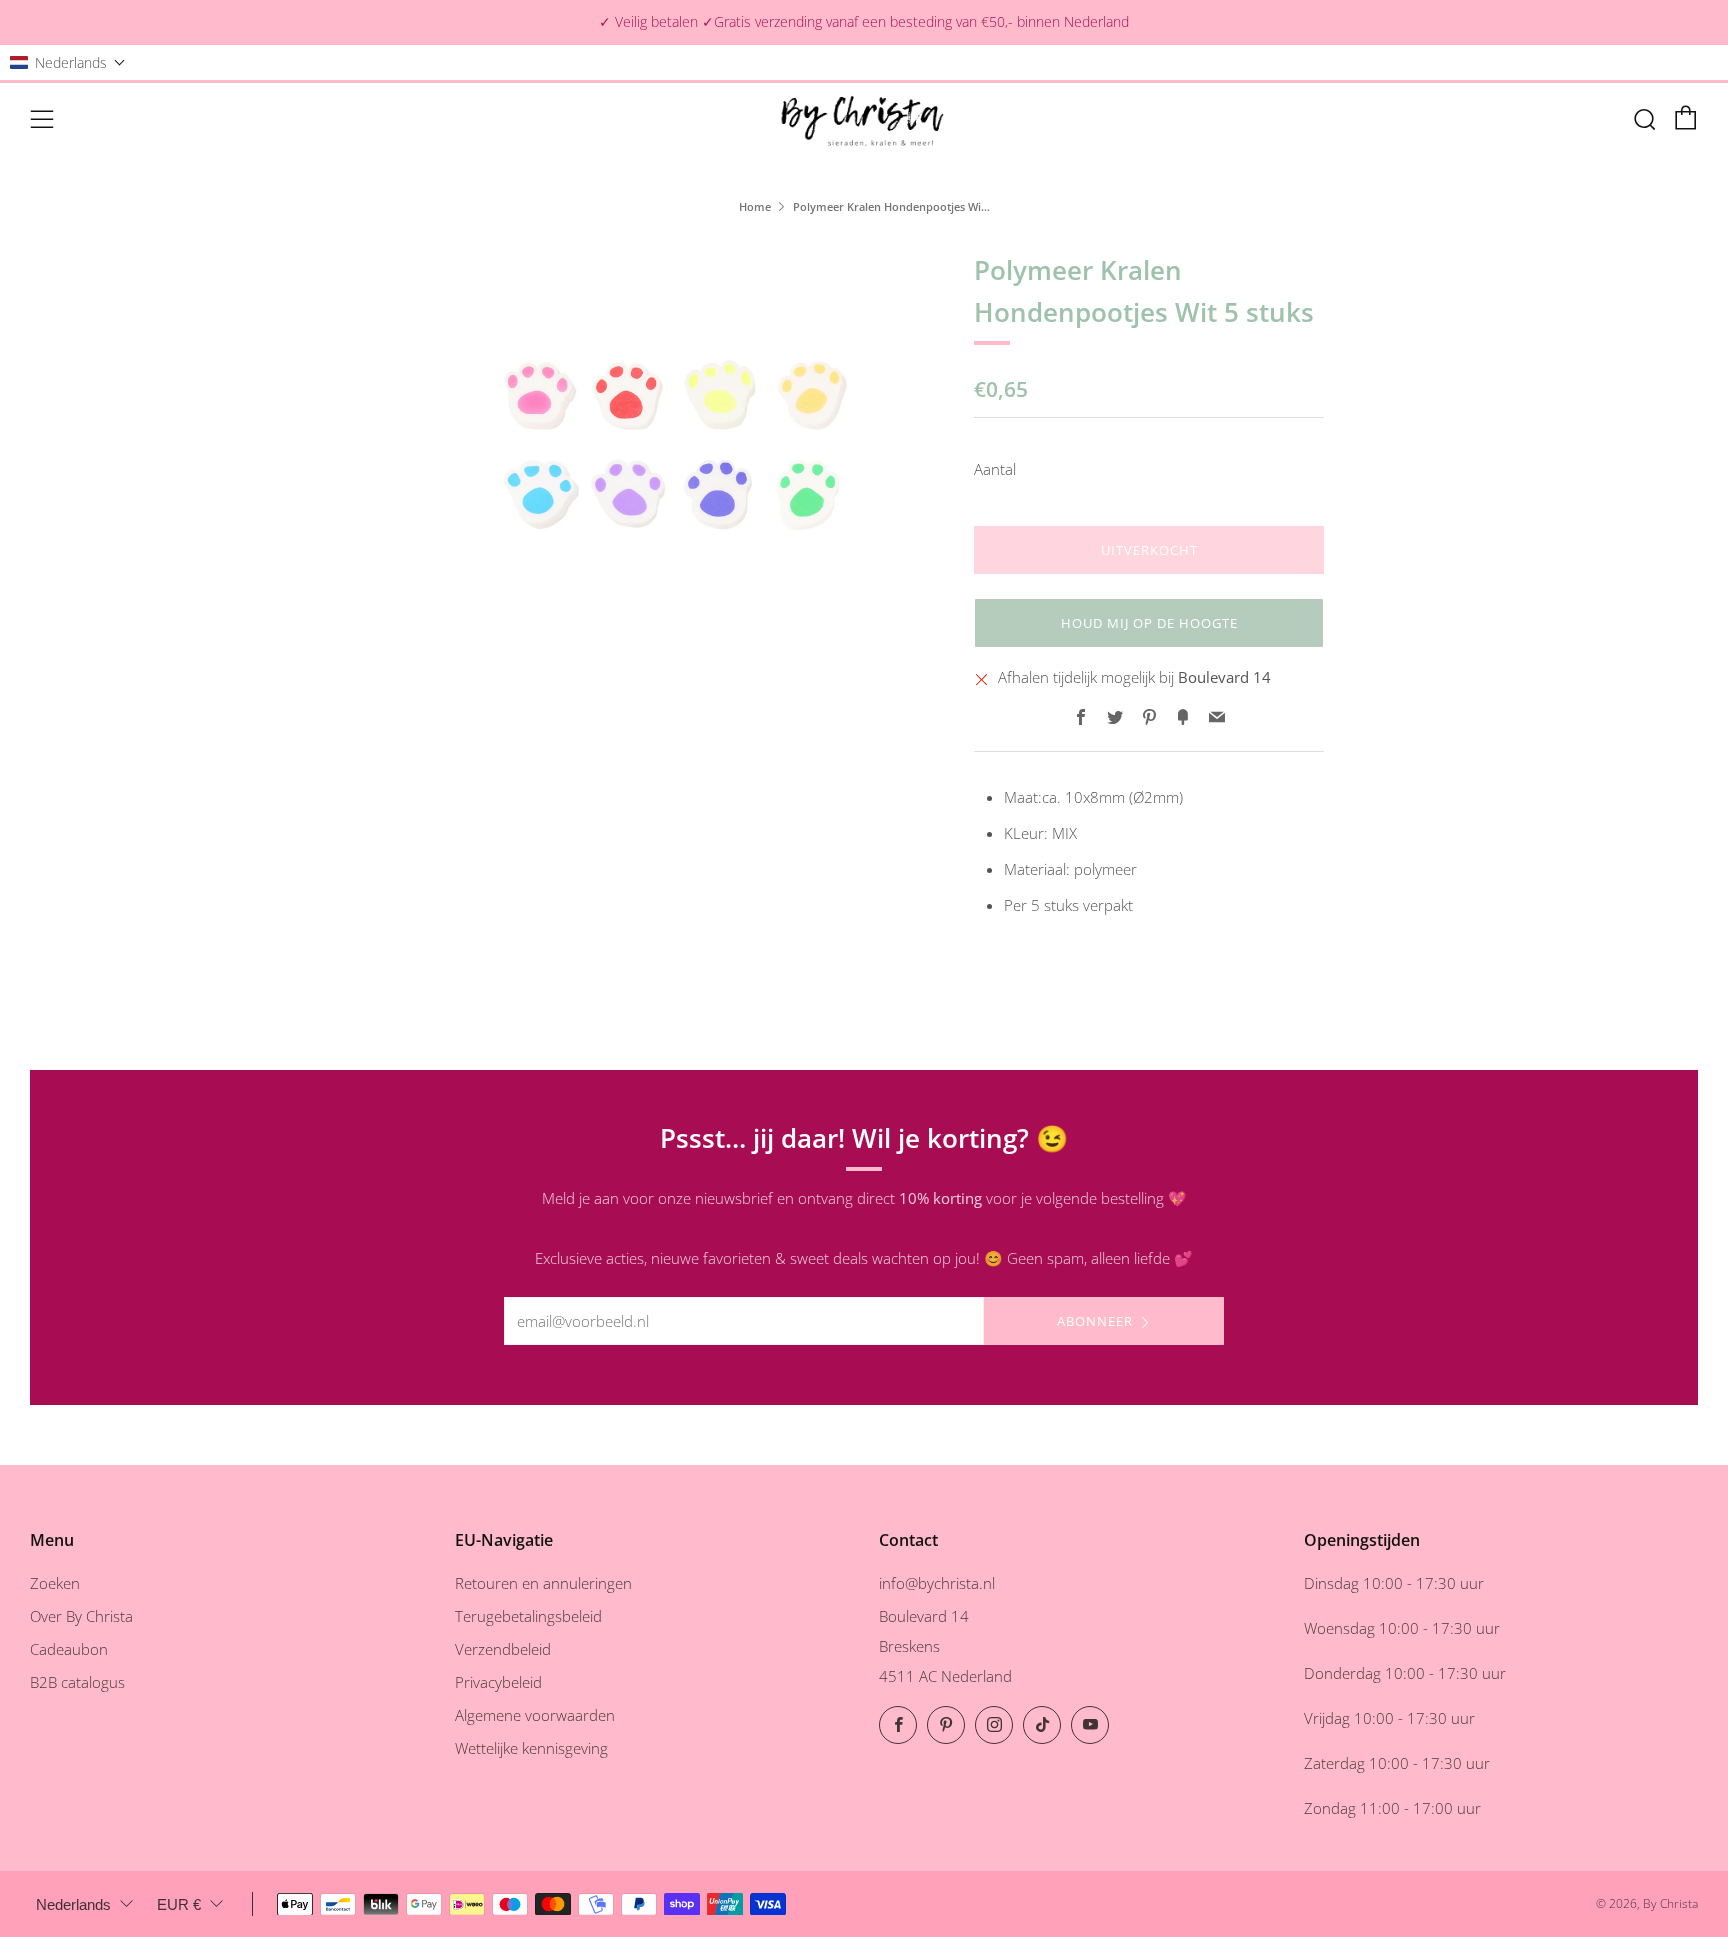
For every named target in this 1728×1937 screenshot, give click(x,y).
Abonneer (1095, 1321)
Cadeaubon (69, 1649)
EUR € (179, 1904)
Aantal (995, 469)
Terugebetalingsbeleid (528, 1616)
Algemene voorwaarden (535, 1715)
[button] (68, 62)
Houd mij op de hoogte (1149, 623)
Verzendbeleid (503, 1649)
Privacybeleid (498, 1682)
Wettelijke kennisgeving (531, 1748)
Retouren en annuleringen (543, 1583)
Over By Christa (81, 1616)
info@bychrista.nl (937, 1583)
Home (755, 206)
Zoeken (55, 1583)
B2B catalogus (77, 1682)
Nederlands (73, 1904)
